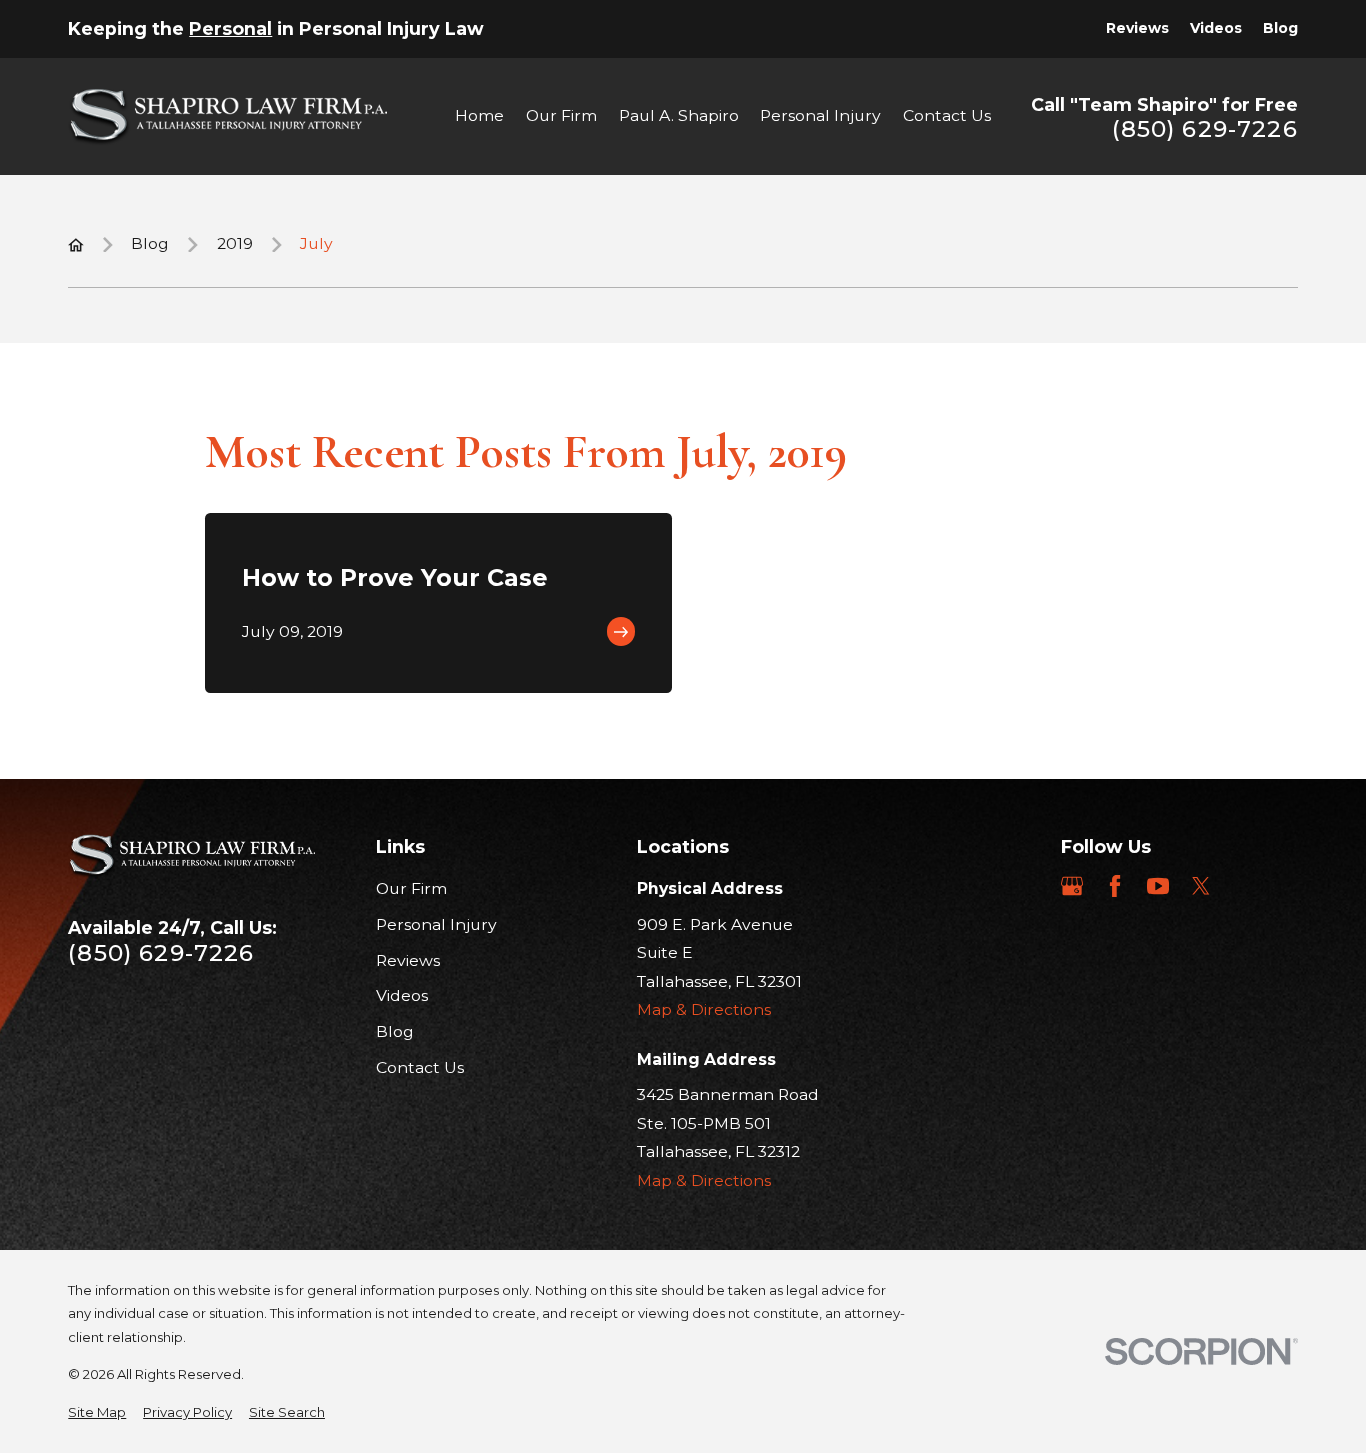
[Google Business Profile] (1072, 886)
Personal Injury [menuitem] (820, 115)
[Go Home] (76, 245)
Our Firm (411, 888)
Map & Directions (704, 1009)
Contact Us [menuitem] (947, 115)
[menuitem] (97, 1413)
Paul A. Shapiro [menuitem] (679, 115)
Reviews (1137, 28)
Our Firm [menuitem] (561, 115)
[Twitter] (1201, 886)
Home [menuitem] (479, 115)
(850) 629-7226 (1205, 129)
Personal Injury (436, 924)
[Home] (227, 117)
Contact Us (420, 1067)
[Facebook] (1115, 886)
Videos (1216, 28)
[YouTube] (1158, 886)
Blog (1280, 28)
